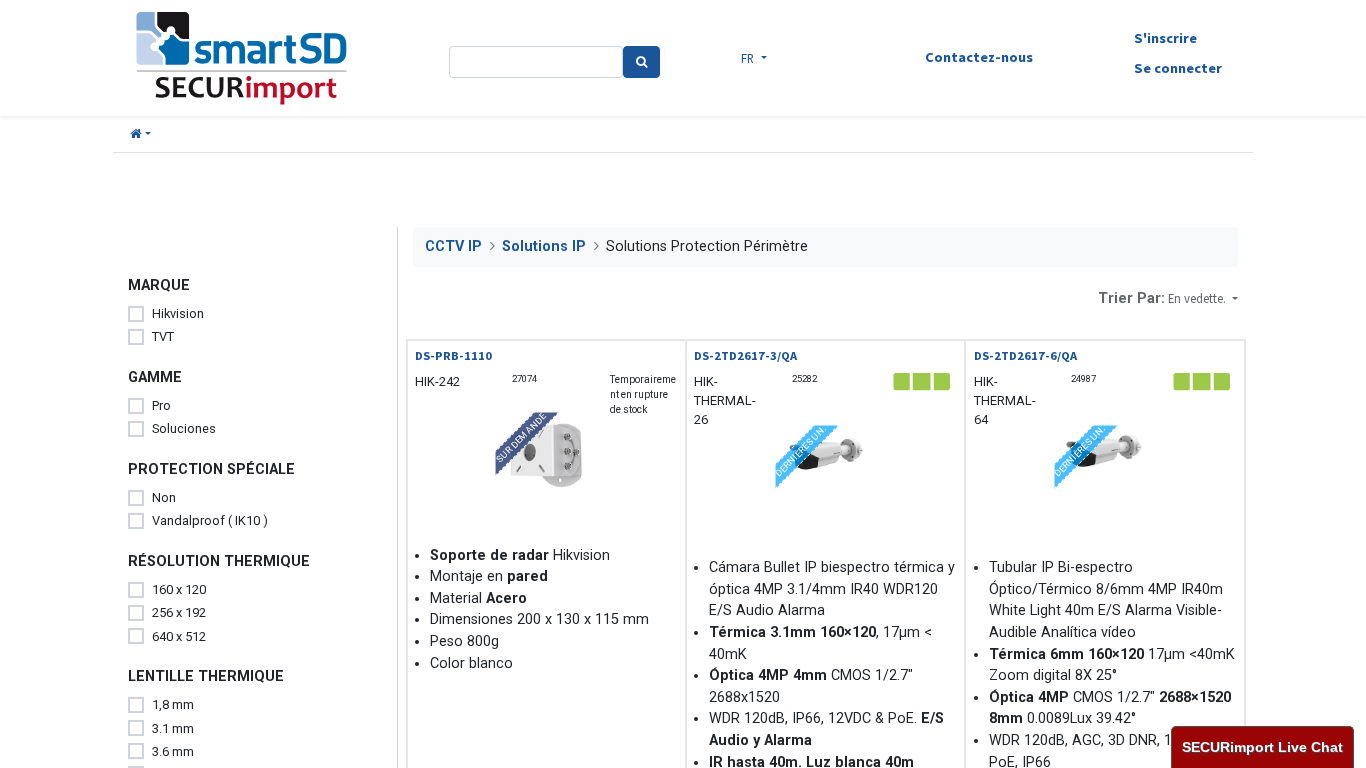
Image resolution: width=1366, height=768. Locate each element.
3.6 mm (173, 751)
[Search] (641, 62)
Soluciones (184, 428)
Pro (161, 405)
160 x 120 (179, 589)
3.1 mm (173, 728)
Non (164, 497)
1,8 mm (173, 704)
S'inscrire (1165, 38)
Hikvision (178, 313)
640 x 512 (179, 636)
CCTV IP (453, 246)
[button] (140, 134)
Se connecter (1178, 68)
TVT (163, 336)
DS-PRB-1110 (453, 355)
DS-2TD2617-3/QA (745, 355)
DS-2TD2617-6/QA (1025, 355)
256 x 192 (179, 612)
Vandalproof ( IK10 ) (210, 520)
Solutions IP (544, 246)
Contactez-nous (979, 57)
